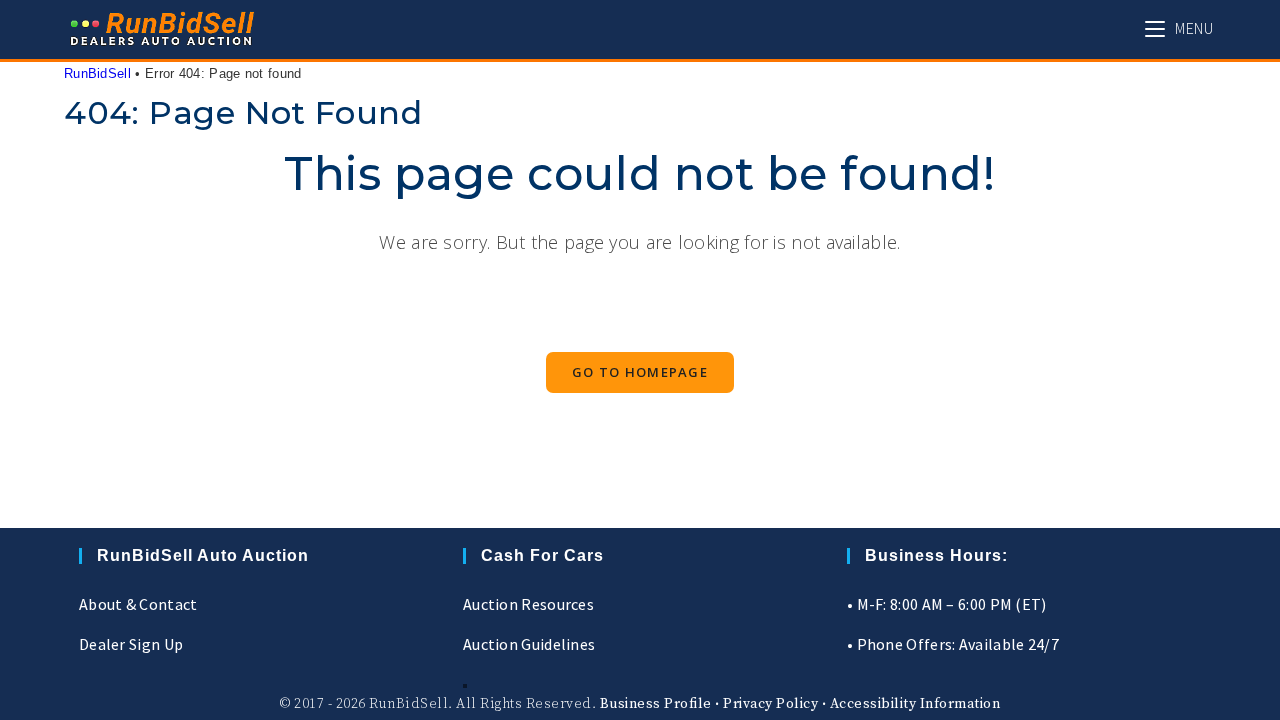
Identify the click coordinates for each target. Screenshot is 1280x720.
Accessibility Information (915, 704)
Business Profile (656, 704)
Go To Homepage (640, 372)
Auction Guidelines (529, 644)
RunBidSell (97, 73)
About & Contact (138, 604)
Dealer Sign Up (131, 644)
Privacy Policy (770, 704)
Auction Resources (528, 604)
